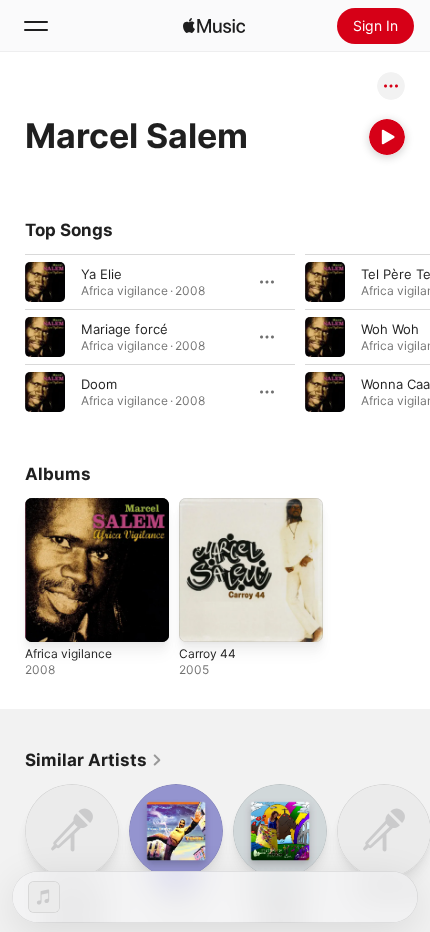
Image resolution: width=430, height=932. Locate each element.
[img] (214, 26)
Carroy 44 (207, 653)
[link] (94, 760)
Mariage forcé (124, 329)
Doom (99, 384)
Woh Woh (390, 329)
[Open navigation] (36, 26)
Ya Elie (101, 274)
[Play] (387, 137)
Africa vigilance (68, 653)
